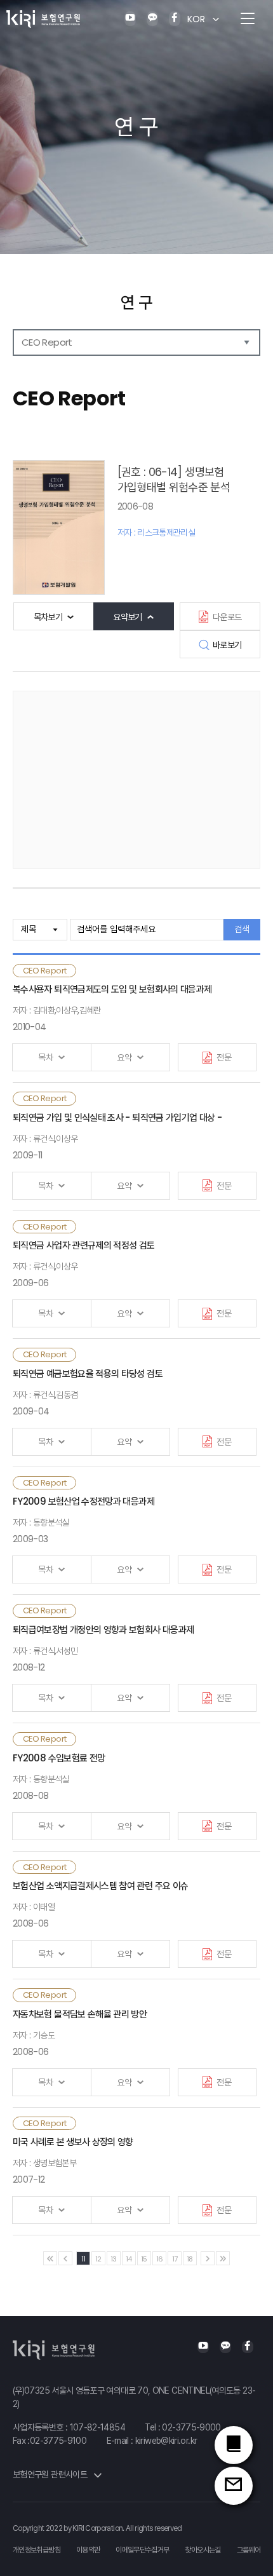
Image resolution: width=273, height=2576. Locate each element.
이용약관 (88, 2550)
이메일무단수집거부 (142, 2550)
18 (190, 2259)
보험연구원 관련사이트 (51, 2474)
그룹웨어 (249, 2550)
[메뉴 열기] (248, 19)
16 (160, 2259)
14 (129, 2259)
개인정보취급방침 (37, 2550)
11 (83, 2259)
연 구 (136, 302)
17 (175, 2259)
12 (98, 2259)
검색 (242, 929)
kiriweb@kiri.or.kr (166, 2441)
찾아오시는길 (203, 2550)
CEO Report (47, 342)
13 (114, 2259)
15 (144, 2259)
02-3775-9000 (191, 2427)
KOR (196, 19)
